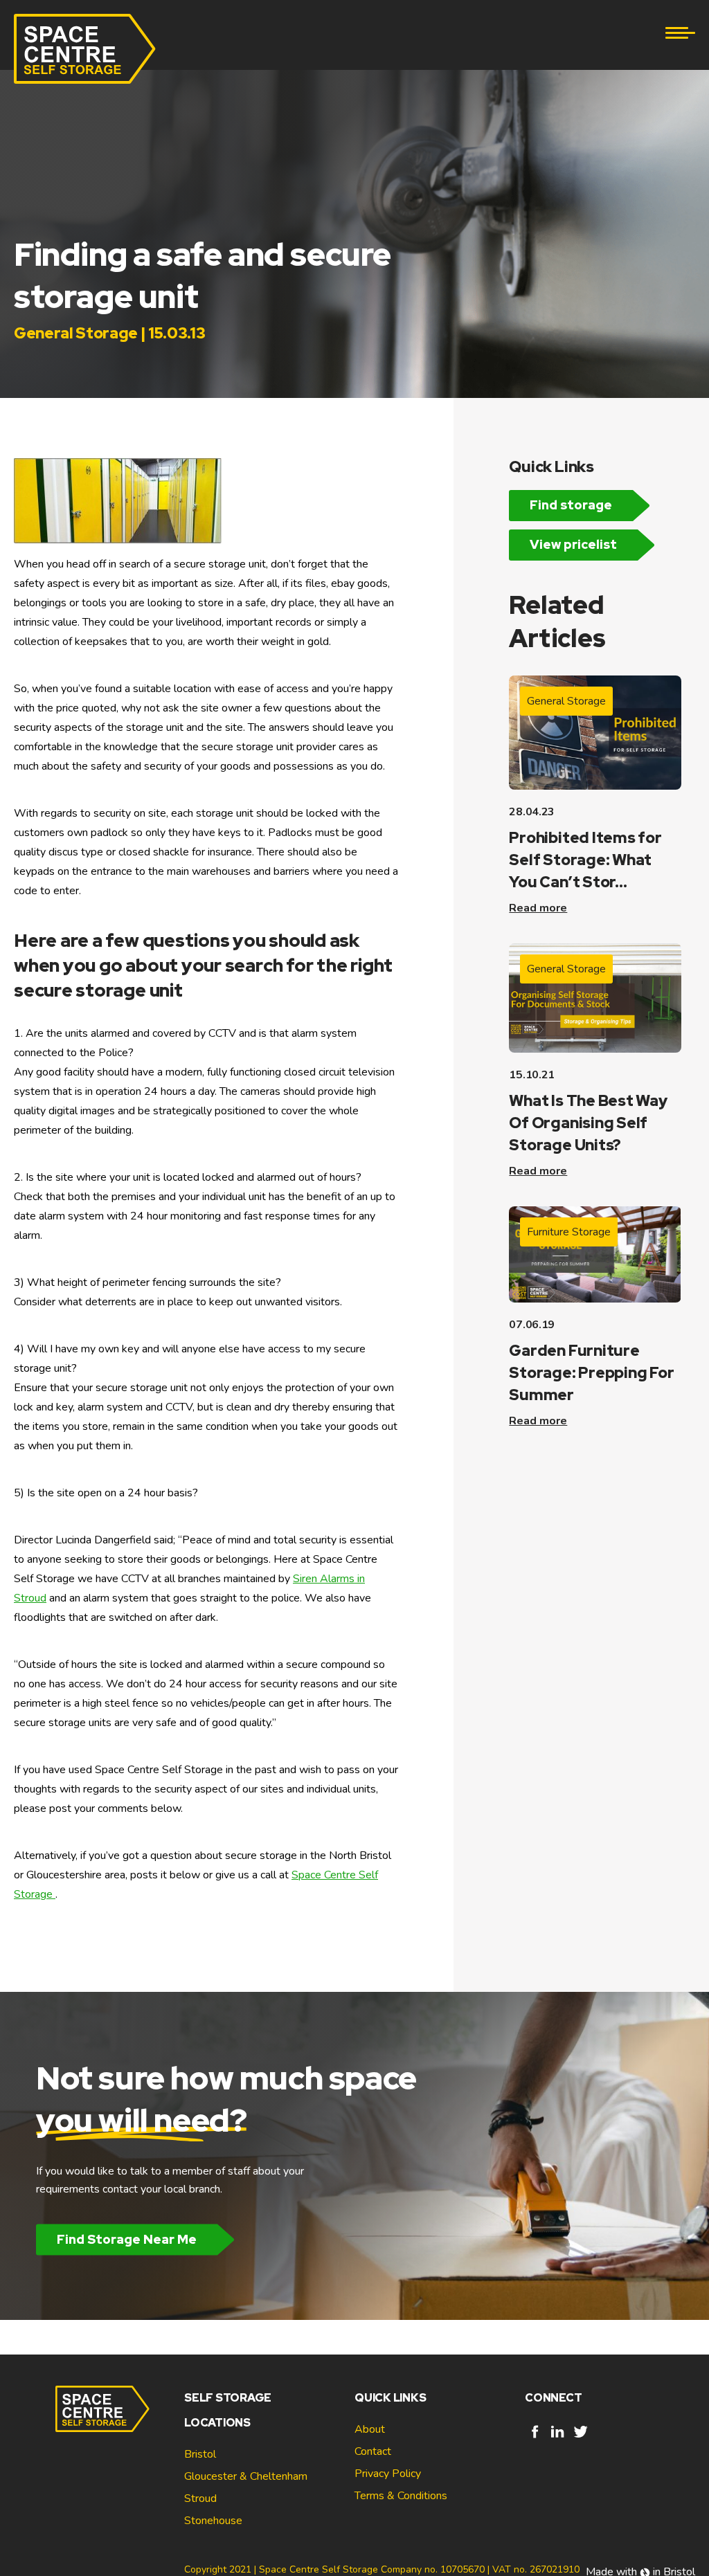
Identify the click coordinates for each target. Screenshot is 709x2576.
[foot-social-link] (535, 2438)
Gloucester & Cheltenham (246, 2476)
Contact (373, 2451)
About (370, 2429)
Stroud (200, 2498)
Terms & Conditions (401, 2496)
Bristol (200, 2454)
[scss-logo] (85, 49)
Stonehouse (213, 2521)
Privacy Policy (388, 2474)
